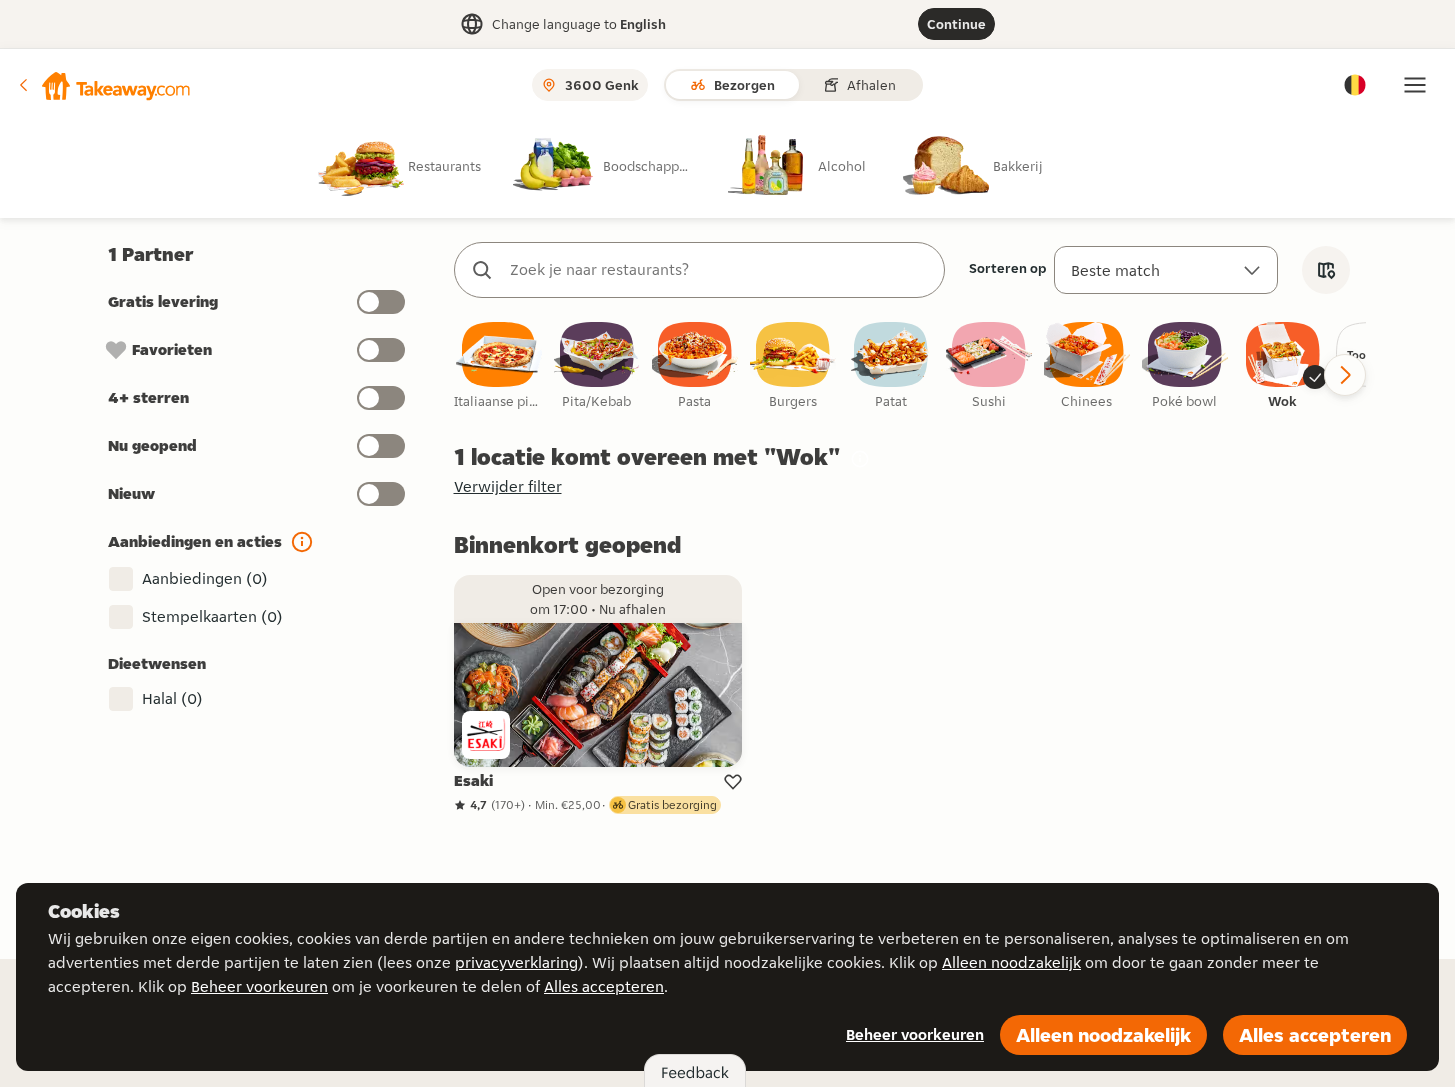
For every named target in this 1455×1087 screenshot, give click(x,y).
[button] (103, 85)
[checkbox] (499, 366)
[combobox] (719, 270)
